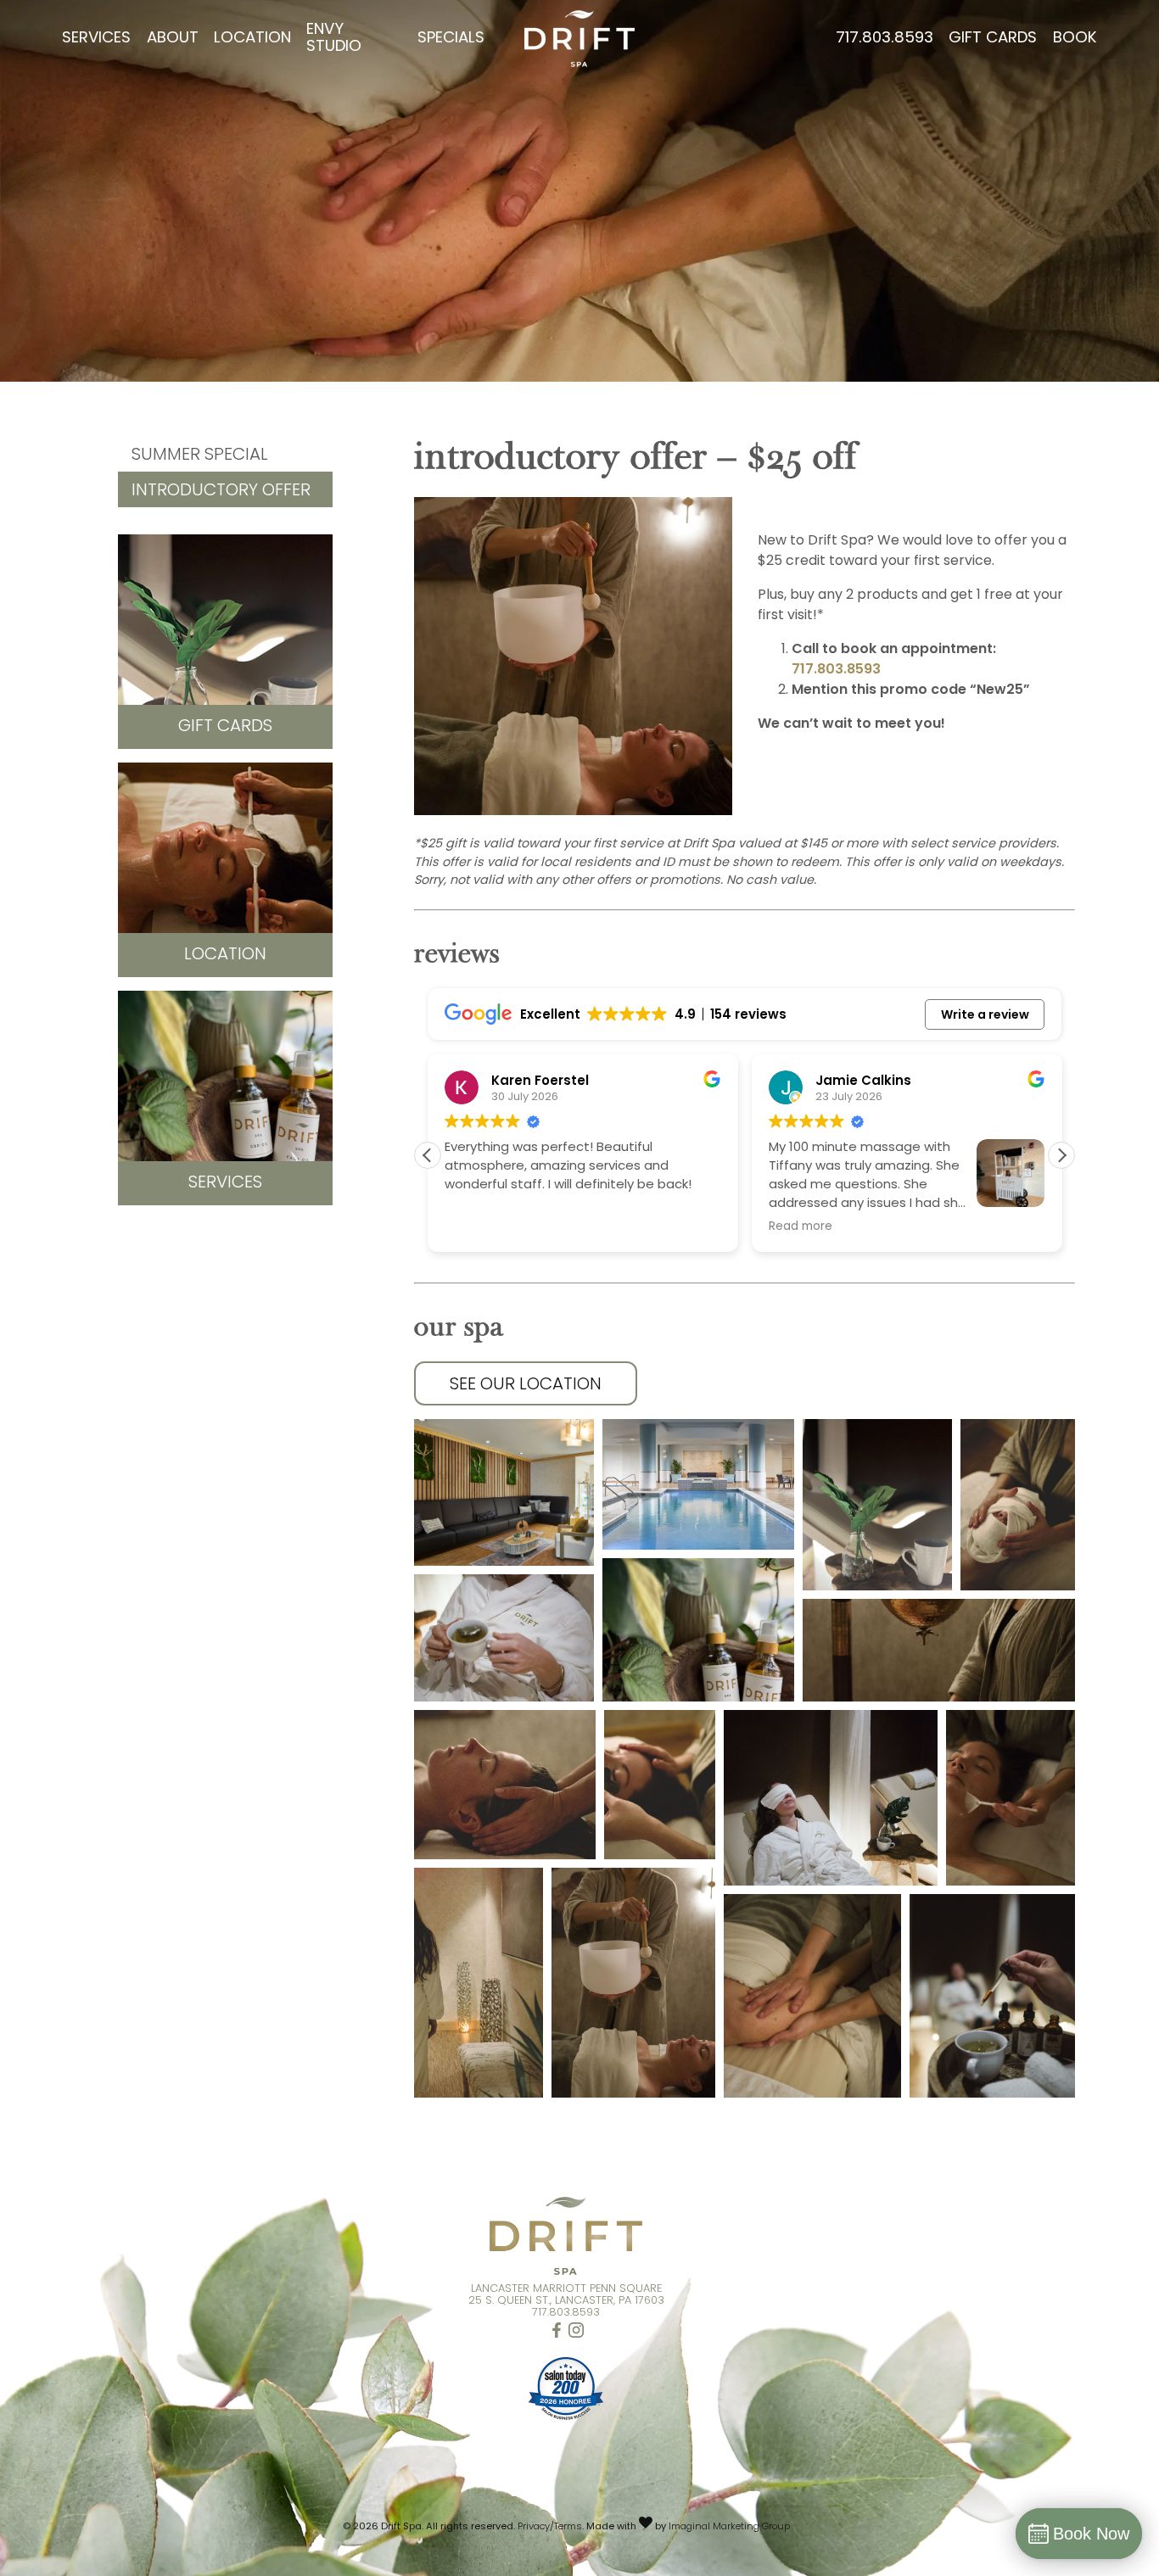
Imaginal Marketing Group (729, 2527)
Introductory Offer (221, 491)
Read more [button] (476, 1227)
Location (252, 39)
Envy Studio (334, 39)
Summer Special (200, 455)
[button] (1061, 1155)
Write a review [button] (985, 1014)
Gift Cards (993, 39)
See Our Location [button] (526, 1385)
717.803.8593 (885, 39)
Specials (451, 39)
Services (96, 39)
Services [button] (225, 1183)
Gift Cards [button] (225, 727)
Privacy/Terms (550, 2527)
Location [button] (225, 955)
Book (1075, 39)
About (173, 39)
